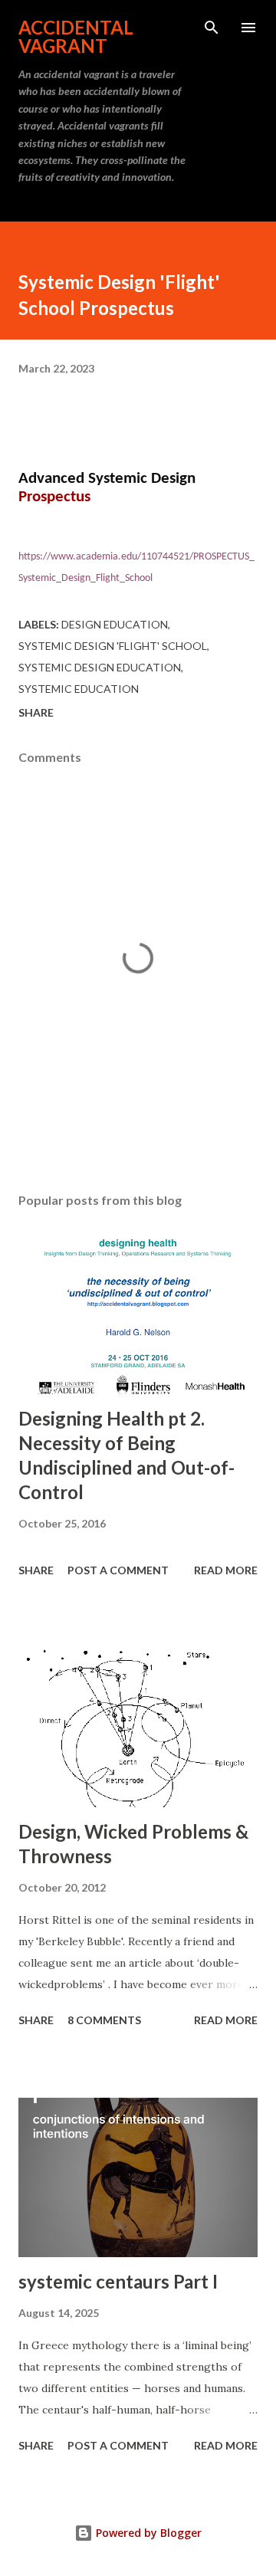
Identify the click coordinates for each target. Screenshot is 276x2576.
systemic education (79, 689)
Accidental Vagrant (76, 36)
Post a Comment (118, 1570)
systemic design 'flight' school (113, 646)
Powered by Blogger (147, 2533)
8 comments (104, 2020)
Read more (226, 1570)
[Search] (212, 28)
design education (115, 624)
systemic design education (100, 667)
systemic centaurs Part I (118, 2281)
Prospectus (54, 497)
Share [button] (36, 712)
